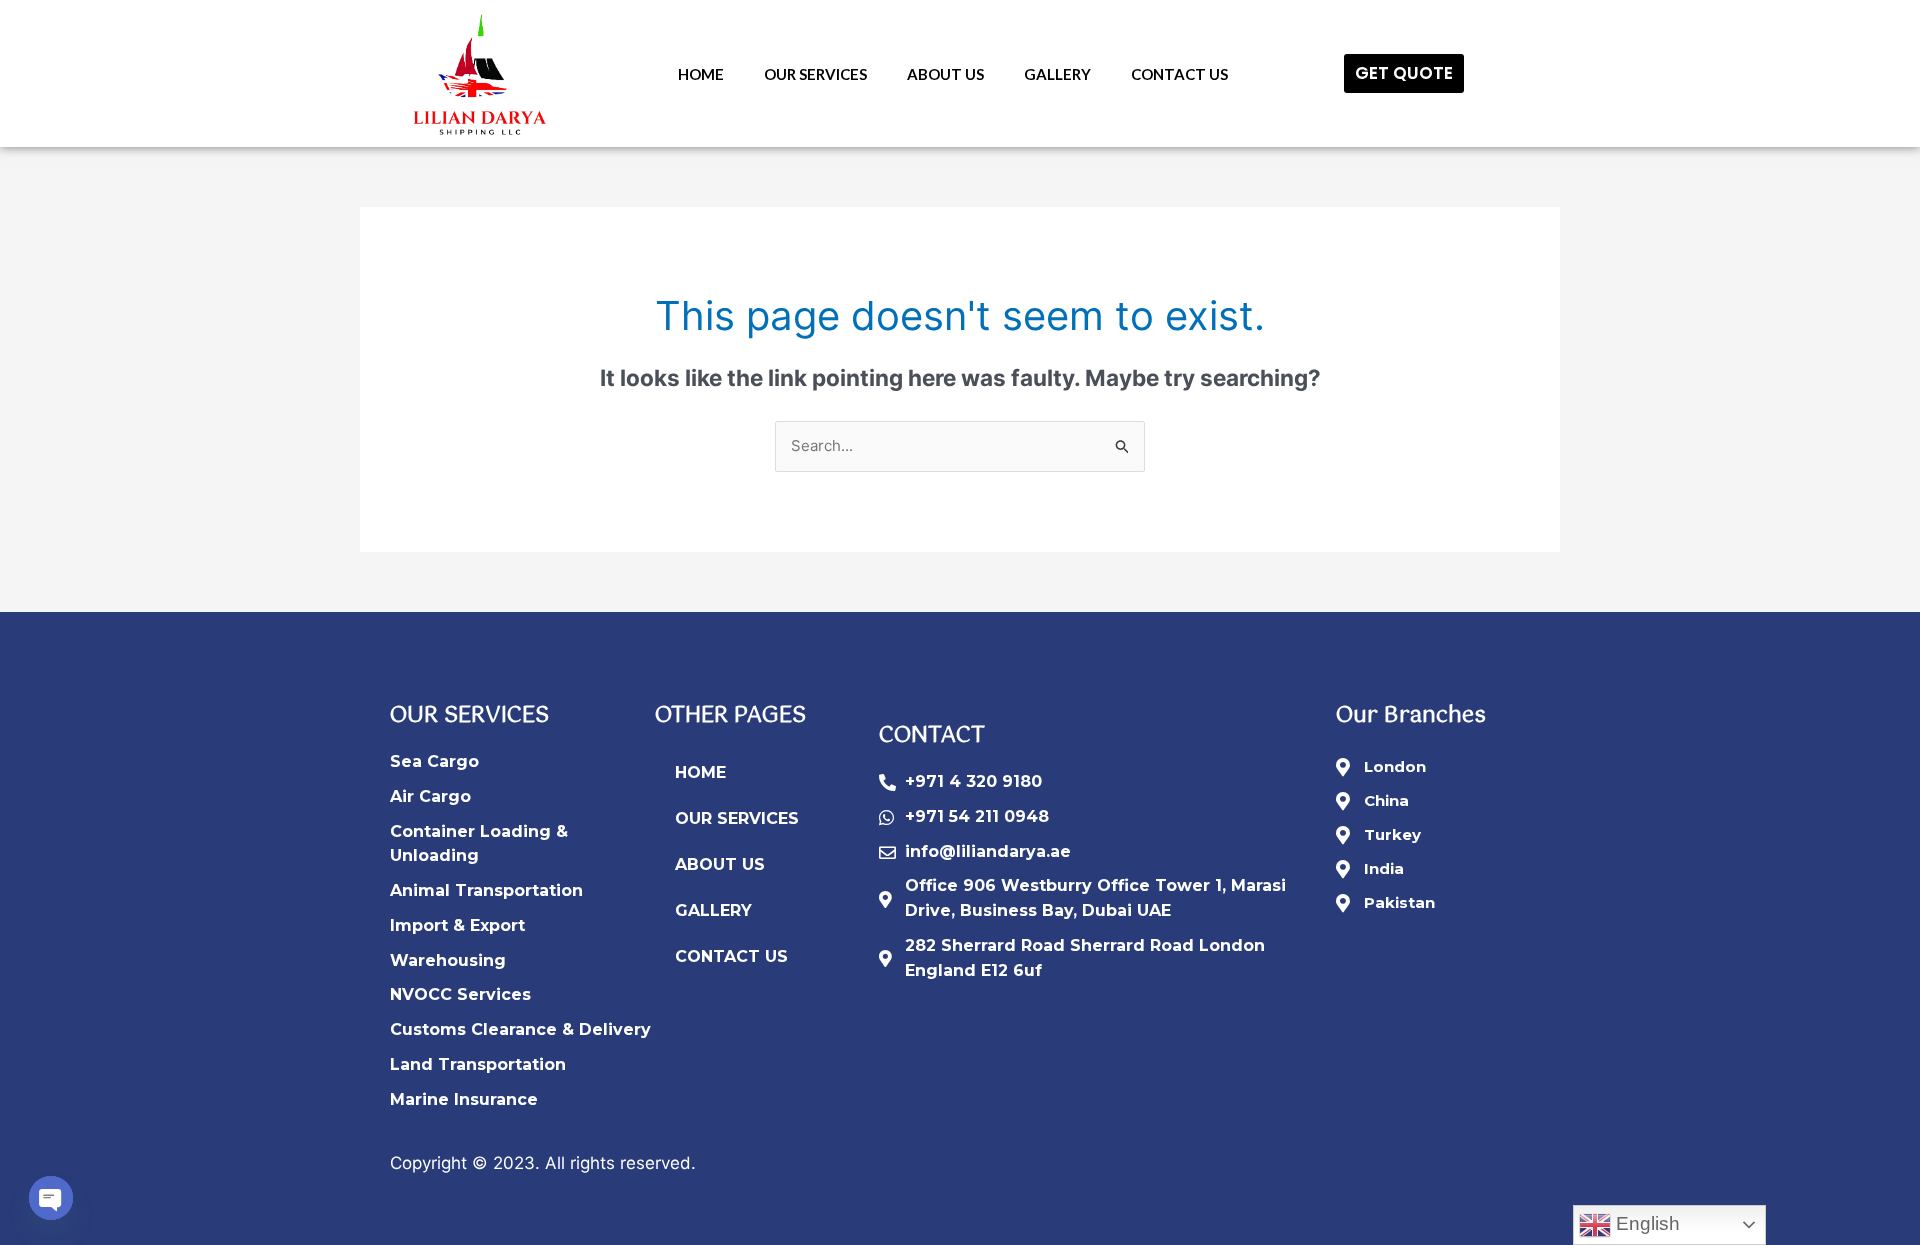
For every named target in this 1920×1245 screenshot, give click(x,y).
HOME (701, 74)
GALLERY (1057, 74)
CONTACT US (1179, 74)
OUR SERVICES (815, 74)
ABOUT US (945, 74)
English (1645, 1223)
